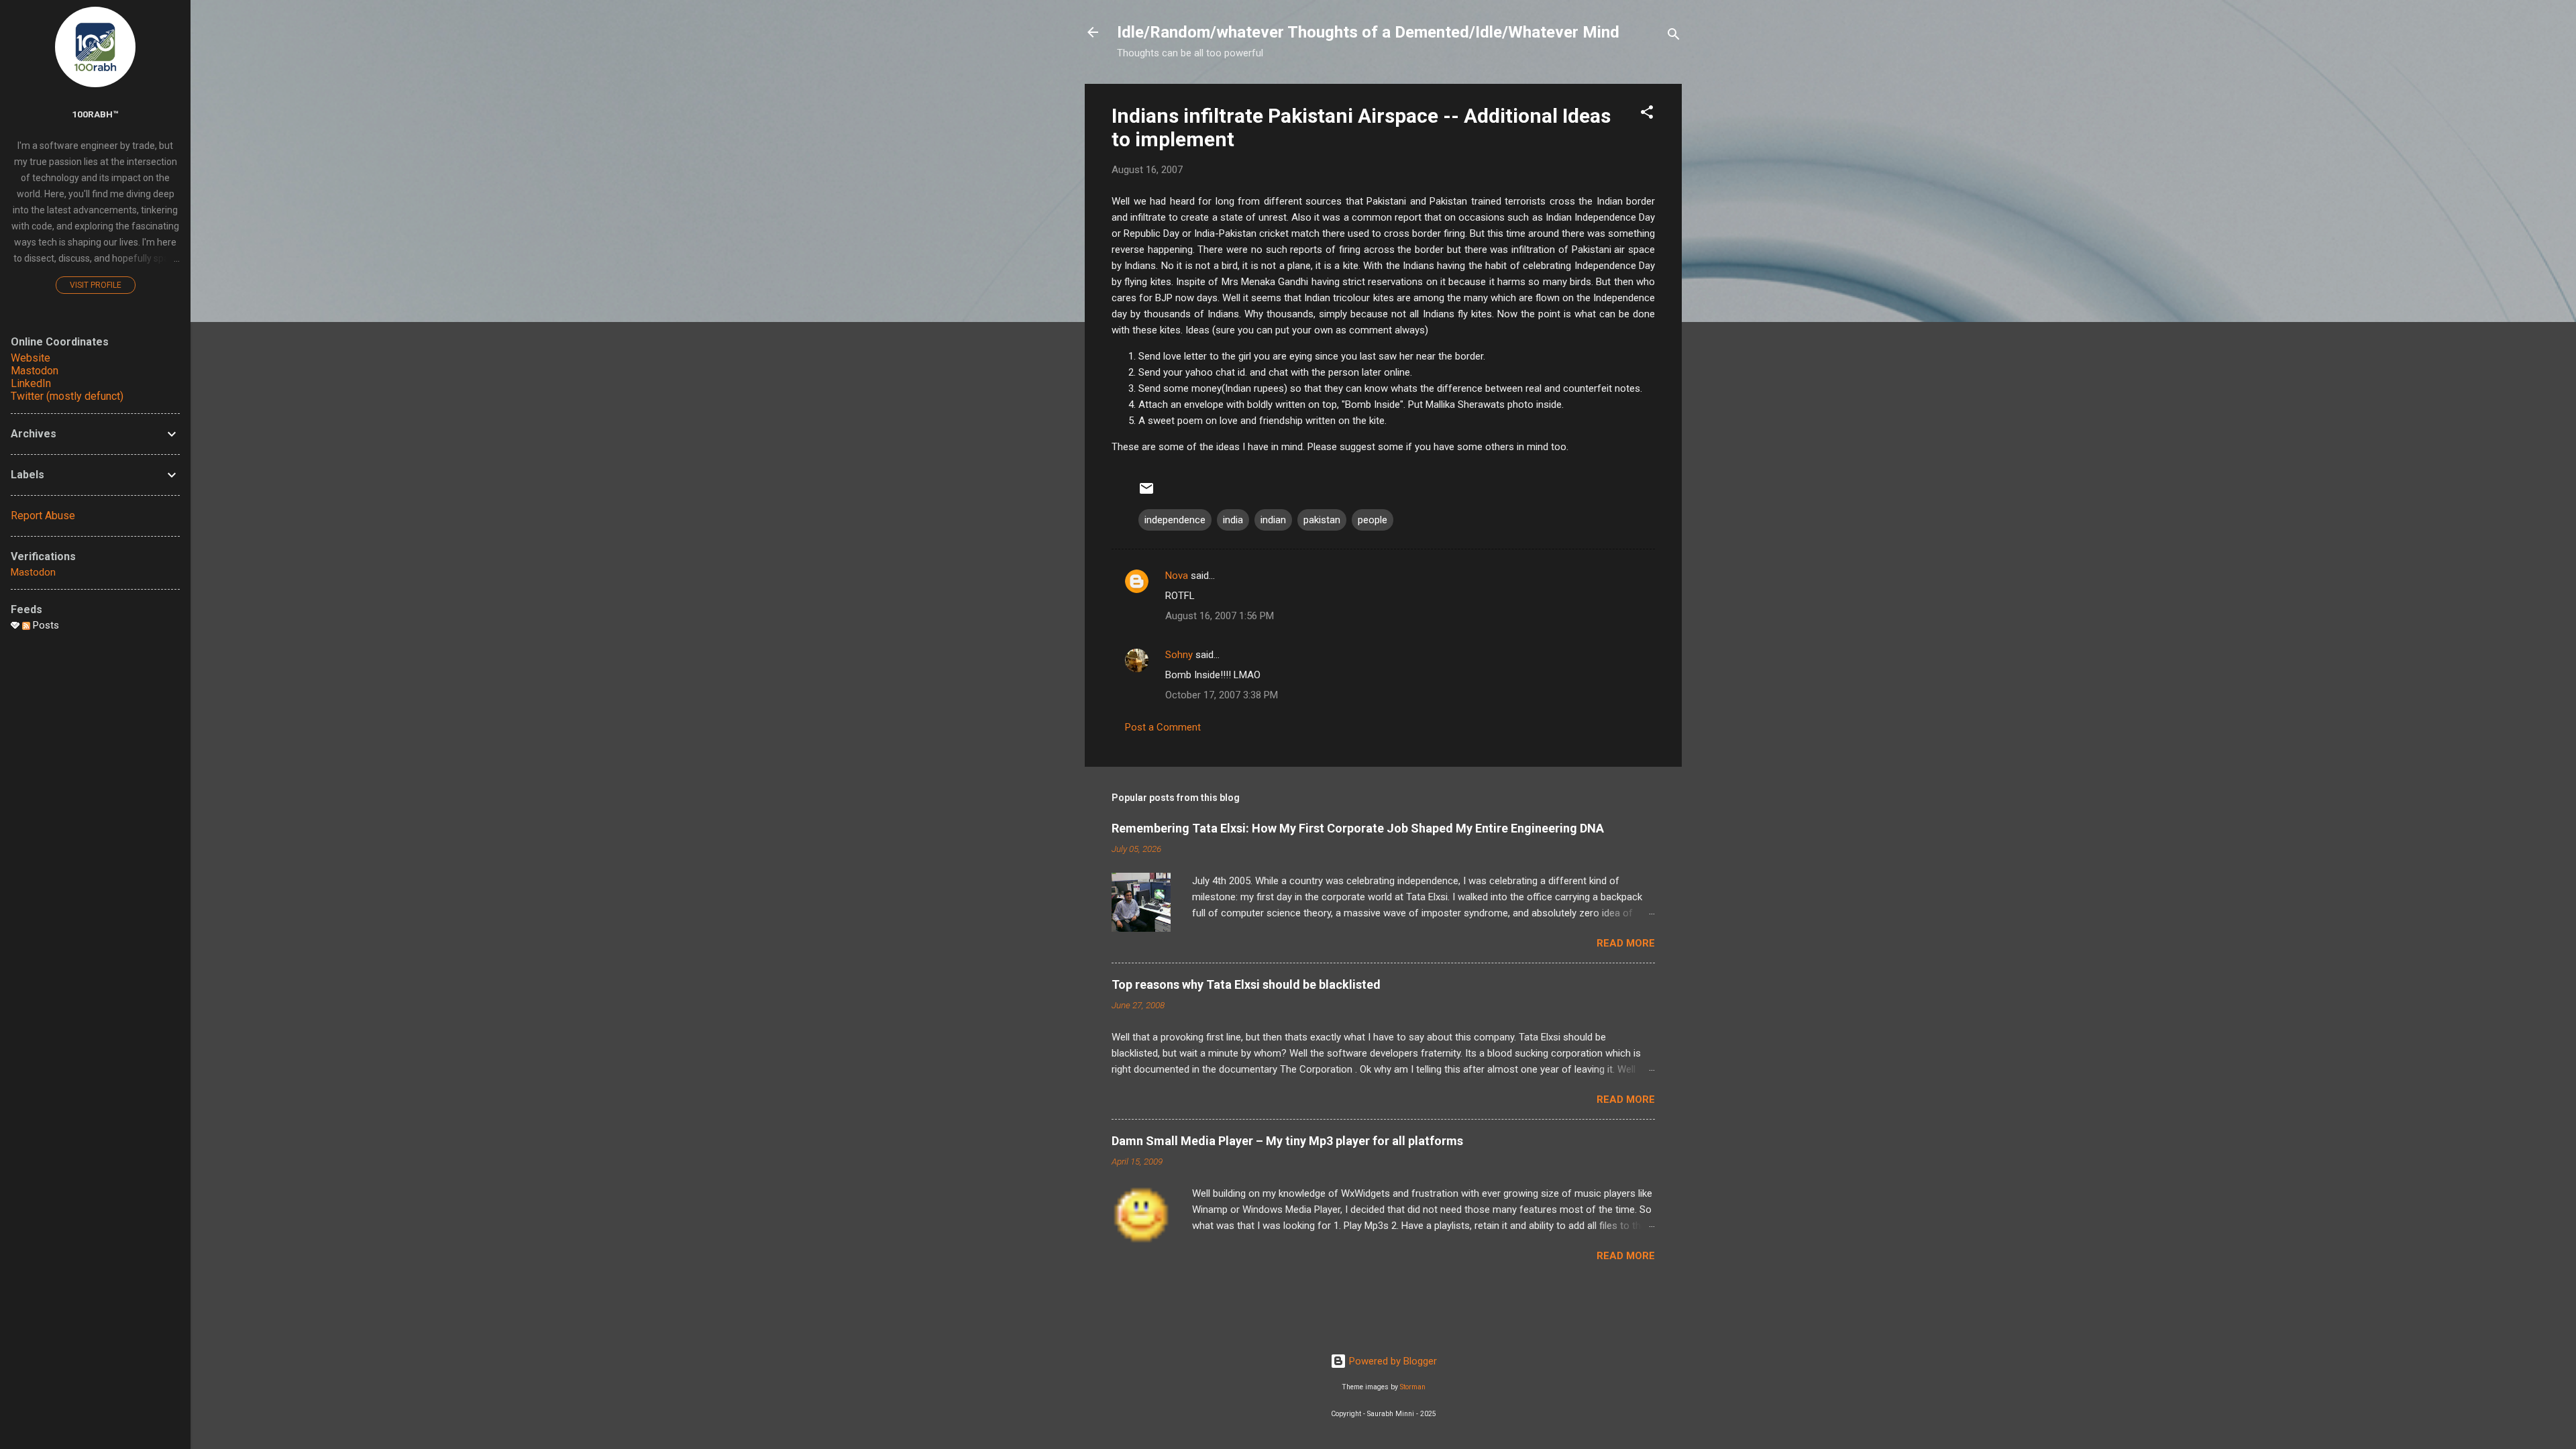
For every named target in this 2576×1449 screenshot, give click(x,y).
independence (1175, 520)
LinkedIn (31, 383)
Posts (45, 625)
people (1373, 520)
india (1233, 520)
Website (31, 358)
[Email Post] (1146, 493)
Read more (1626, 943)
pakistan (1322, 520)
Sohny (1179, 655)
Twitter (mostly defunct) (67, 396)
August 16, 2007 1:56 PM (1220, 616)
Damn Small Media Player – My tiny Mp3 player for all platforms (1287, 1141)
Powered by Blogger (1392, 1361)
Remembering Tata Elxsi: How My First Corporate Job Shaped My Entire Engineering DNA (1358, 828)
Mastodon (35, 371)
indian (1273, 520)
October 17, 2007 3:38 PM (1222, 695)
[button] (1647, 114)
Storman (1413, 1387)
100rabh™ (95, 114)
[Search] (1674, 37)
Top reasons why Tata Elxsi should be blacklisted (1246, 984)
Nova (1177, 576)
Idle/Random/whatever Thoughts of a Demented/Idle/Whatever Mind (1368, 32)
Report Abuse (43, 516)
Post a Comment (1163, 727)
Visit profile (96, 285)
